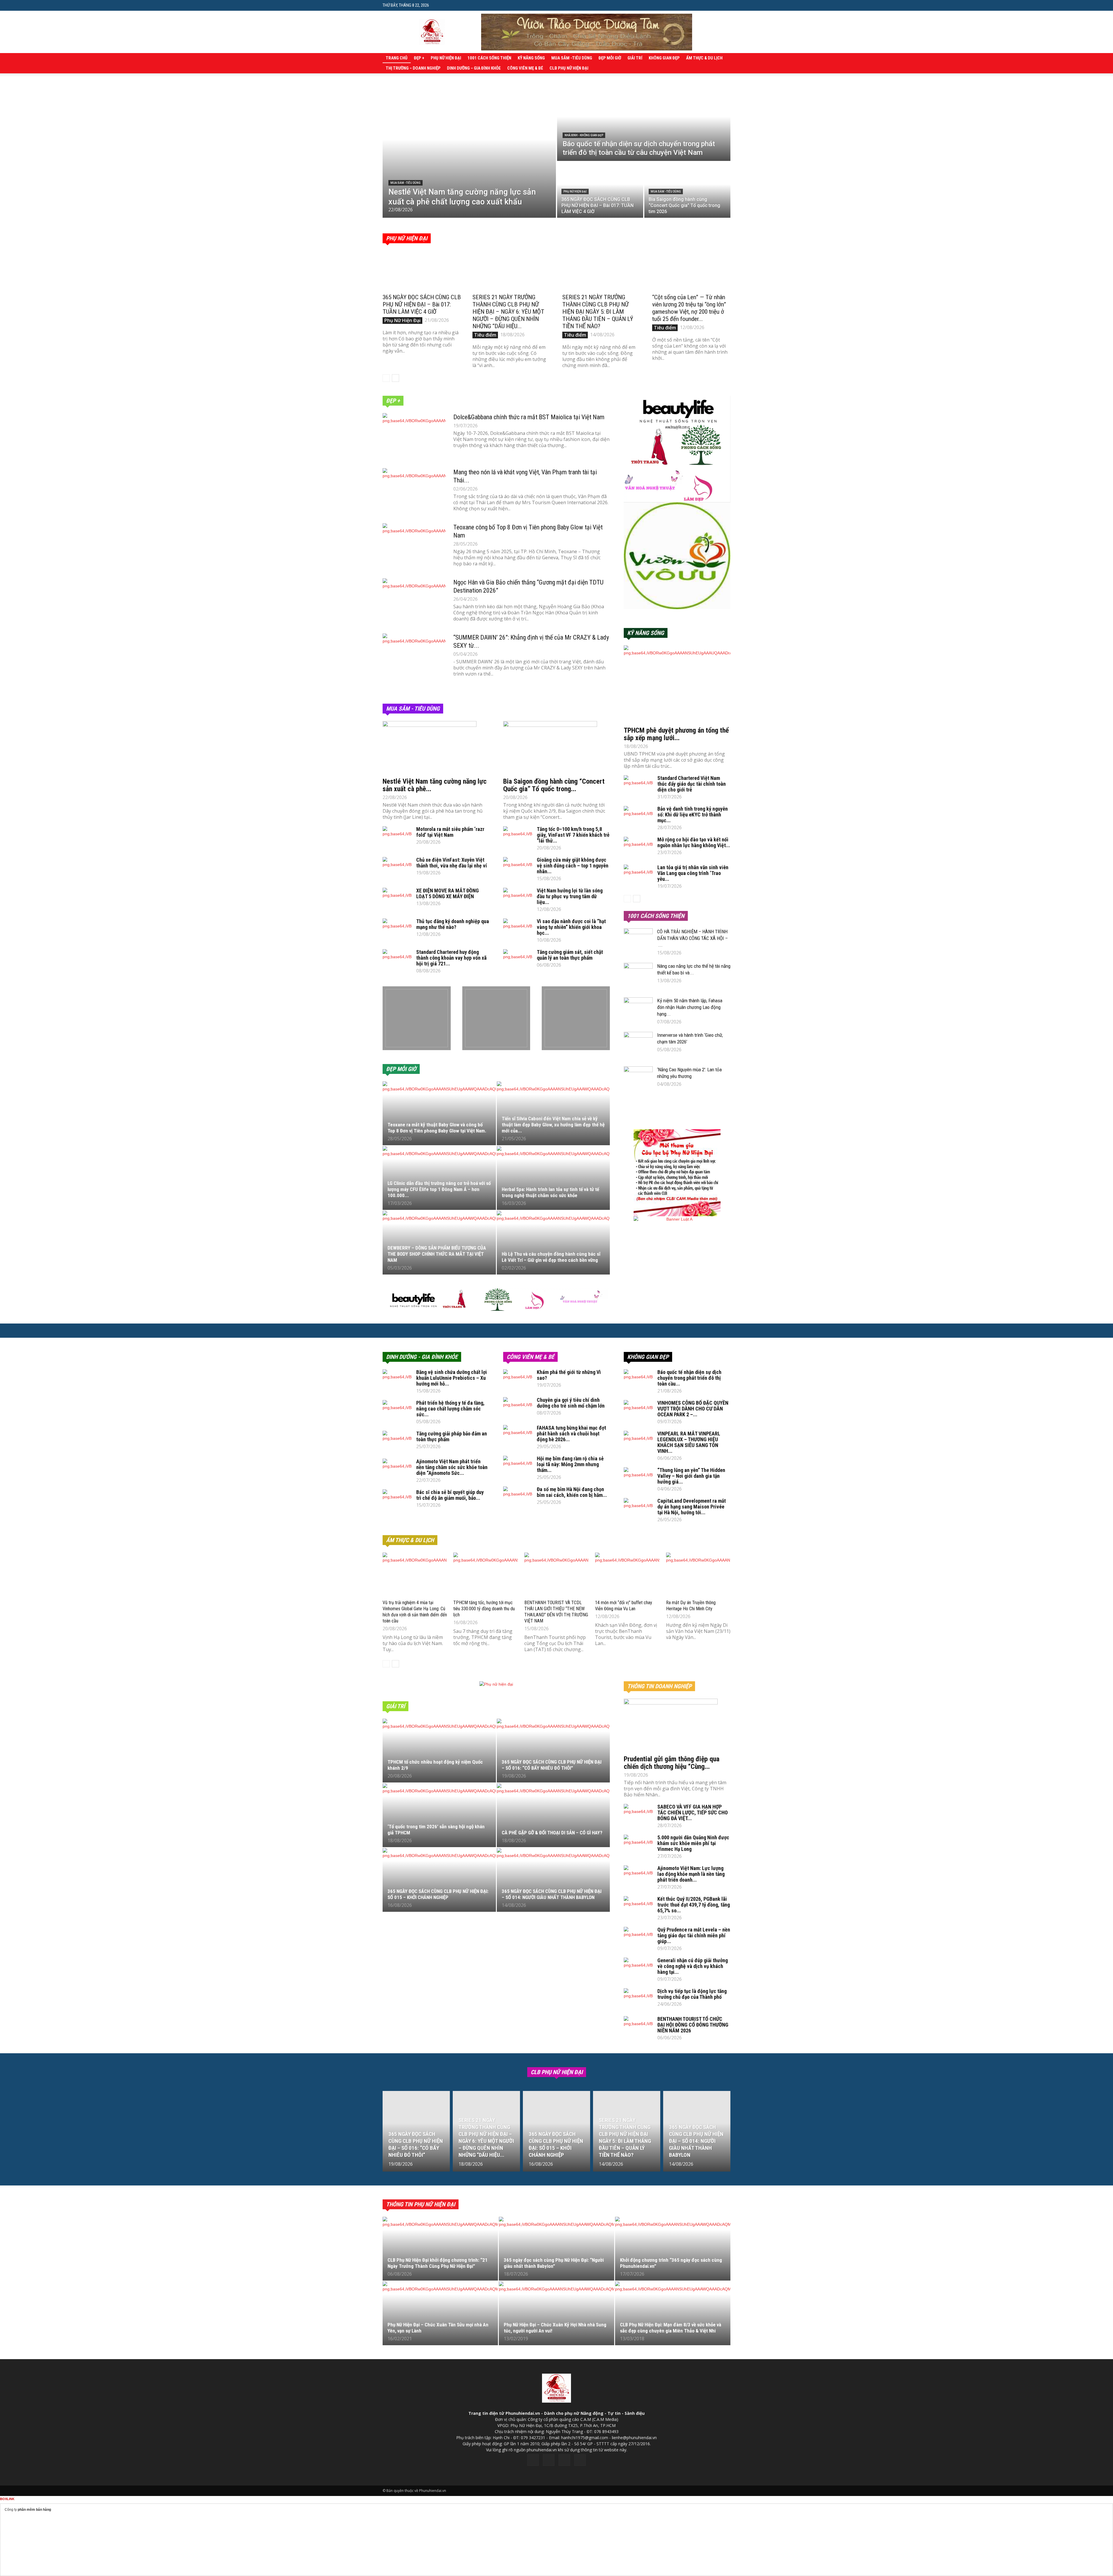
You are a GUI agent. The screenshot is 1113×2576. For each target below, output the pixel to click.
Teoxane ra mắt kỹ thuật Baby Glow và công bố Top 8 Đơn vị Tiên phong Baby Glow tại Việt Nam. (437, 1128)
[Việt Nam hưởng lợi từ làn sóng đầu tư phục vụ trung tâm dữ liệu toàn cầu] (518, 898)
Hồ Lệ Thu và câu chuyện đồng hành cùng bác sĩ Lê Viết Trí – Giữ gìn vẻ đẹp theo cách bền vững (551, 1257)
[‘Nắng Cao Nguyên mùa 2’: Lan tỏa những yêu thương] (638, 1077)
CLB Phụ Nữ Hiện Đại (569, 68)
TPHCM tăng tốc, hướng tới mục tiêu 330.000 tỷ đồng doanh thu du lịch (484, 1609)
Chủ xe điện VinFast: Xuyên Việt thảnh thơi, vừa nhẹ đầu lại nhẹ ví (452, 863)
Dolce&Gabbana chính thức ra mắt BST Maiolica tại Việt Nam (529, 417)
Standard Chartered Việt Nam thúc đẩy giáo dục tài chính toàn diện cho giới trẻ (692, 784)
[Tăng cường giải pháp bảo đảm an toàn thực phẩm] (397, 1441)
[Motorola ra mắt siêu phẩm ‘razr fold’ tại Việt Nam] (397, 836)
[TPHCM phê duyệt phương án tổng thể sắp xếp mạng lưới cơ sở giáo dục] (677, 684)
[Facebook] (533, 2460)
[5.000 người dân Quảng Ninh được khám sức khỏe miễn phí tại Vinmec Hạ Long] (638, 1845)
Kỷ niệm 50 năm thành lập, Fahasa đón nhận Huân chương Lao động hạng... (690, 1007)
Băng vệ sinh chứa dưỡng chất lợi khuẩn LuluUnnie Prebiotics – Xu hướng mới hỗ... (452, 1378)
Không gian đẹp (664, 58)
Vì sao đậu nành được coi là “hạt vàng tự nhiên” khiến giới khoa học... (571, 927)
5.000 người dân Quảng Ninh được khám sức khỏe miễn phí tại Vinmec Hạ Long (693, 1843)
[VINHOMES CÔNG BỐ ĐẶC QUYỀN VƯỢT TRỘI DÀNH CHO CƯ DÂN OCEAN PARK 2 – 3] (638, 1410)
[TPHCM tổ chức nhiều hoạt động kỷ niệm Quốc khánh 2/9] (439, 1754)
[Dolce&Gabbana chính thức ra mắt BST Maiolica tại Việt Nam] (414, 435)
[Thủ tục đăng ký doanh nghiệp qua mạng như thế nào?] (397, 929)
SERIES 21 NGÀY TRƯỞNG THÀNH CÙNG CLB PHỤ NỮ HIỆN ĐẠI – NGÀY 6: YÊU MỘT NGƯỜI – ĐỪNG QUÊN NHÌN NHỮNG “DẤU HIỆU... (508, 312)
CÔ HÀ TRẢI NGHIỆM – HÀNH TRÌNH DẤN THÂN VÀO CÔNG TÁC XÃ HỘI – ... (692, 938)
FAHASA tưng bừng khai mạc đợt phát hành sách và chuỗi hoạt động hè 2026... (571, 1434)
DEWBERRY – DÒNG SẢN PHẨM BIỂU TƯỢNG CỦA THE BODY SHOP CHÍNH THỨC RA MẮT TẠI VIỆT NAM (437, 1254)
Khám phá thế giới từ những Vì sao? (569, 1375)
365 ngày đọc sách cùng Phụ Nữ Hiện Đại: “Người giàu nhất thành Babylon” (554, 2263)
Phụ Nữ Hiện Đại (446, 58)
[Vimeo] (564, 2460)
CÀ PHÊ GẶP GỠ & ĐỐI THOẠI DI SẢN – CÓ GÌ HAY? (552, 1833)
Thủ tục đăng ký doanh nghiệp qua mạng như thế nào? (453, 924)
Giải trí (635, 58)
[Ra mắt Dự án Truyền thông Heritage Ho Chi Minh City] (698, 1575)
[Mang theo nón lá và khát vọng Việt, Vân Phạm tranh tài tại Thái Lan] (414, 490)
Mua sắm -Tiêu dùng (572, 58)
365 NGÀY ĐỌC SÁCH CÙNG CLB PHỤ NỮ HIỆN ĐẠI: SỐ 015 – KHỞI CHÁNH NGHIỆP (438, 1894)
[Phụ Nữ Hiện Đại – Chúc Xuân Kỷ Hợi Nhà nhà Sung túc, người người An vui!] (556, 2317)
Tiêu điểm (485, 335)
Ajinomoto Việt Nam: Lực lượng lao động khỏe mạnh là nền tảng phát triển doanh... (691, 1874)
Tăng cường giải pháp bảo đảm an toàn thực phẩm (452, 1436)
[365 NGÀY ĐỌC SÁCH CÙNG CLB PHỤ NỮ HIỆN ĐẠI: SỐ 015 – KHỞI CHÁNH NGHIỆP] (439, 1883)
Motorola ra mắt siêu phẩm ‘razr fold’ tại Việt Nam (450, 832)
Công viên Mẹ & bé (525, 68)
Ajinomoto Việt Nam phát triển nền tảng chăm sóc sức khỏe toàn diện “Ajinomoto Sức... (452, 1467)
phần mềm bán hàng (34, 2510)
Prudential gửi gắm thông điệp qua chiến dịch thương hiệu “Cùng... (672, 1763)
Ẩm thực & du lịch (704, 58)
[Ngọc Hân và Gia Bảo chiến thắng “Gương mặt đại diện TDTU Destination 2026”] (414, 600)
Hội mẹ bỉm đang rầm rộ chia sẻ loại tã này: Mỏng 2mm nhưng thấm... (570, 1464)
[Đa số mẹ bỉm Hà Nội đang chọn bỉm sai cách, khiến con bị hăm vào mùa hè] (518, 1497)
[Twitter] (549, 2460)
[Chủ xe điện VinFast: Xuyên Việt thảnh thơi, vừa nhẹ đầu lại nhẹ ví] (397, 867)
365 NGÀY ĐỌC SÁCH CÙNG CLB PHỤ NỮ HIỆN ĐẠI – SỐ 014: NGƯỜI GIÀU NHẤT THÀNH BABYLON (552, 1894)
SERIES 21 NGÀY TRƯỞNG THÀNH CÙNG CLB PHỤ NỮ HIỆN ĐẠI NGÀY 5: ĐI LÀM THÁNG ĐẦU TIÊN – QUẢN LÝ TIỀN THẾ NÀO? (598, 312)
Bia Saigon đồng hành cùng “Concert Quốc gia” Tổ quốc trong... (554, 785)
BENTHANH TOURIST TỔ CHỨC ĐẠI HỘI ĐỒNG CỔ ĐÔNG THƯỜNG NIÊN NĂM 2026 (693, 2025)
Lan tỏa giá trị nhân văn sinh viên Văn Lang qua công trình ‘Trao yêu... (693, 873)
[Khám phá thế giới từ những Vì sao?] (518, 1379)
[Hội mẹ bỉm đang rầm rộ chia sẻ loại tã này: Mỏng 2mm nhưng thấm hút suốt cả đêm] (518, 1466)
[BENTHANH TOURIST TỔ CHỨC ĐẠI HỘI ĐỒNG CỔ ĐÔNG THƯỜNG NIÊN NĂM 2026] (638, 2026)
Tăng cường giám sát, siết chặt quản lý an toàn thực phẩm (570, 955)
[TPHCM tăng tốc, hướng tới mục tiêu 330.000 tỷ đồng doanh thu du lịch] (485, 1575)
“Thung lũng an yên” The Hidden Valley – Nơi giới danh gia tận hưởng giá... (691, 1476)
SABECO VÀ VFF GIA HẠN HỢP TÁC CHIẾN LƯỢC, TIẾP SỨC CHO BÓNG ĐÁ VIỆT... (693, 1812)
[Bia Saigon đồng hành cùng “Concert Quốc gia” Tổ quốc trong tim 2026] (687, 190)
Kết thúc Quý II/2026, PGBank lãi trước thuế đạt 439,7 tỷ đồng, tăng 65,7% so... (694, 1905)
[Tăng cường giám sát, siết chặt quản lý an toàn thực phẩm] (518, 959)
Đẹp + (419, 58)
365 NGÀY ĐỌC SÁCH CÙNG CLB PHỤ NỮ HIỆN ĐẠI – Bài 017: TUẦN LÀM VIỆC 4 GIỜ (422, 304)
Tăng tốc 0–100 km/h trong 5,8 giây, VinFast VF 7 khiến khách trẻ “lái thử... (573, 835)
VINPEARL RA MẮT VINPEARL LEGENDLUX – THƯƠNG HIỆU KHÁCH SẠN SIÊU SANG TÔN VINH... (689, 1442)
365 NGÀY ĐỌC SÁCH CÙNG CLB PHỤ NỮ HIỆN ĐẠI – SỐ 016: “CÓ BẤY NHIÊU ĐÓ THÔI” (552, 1765)
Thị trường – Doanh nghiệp (413, 68)
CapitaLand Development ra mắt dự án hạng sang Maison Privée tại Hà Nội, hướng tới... (692, 1507)
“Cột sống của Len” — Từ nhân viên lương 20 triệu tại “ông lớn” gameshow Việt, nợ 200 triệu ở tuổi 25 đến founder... (689, 308)
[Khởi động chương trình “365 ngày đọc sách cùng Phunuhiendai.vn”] (673, 2252)
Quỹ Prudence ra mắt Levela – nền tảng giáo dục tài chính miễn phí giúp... (694, 1935)
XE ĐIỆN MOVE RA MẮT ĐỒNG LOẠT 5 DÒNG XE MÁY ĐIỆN (448, 893)
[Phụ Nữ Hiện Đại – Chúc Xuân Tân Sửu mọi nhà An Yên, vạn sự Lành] (440, 2317)
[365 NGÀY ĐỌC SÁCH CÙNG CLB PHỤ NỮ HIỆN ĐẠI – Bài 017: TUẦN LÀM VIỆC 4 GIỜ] (600, 190)
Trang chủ (397, 58)
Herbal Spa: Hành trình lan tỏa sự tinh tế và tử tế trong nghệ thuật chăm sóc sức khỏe (550, 1192)
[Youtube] (580, 2460)
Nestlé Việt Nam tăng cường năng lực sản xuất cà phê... (435, 785)
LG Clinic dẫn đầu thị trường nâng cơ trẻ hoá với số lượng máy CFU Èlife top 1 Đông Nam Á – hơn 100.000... (439, 1189)
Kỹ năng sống (531, 58)
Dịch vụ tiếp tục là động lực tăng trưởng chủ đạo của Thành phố (692, 1994)
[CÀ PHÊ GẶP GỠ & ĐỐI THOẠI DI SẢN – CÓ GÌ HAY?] (553, 1818)
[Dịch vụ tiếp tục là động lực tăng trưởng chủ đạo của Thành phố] (638, 1998)
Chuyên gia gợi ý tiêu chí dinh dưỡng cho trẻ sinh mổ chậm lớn (571, 1403)
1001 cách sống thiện (489, 58)
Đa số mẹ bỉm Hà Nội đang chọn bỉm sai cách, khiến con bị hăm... (572, 1492)
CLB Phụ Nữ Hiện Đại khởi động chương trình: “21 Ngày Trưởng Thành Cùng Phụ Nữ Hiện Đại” (438, 2263)
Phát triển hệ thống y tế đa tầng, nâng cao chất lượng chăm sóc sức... (450, 1409)
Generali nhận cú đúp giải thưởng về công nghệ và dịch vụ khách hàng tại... (693, 1966)
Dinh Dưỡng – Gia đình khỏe (474, 68)
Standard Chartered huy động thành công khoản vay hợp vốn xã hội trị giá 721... (451, 958)
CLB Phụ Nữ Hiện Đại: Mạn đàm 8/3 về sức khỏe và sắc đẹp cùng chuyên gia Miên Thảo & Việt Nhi (671, 2328)
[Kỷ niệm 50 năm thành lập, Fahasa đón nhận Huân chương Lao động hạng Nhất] (638, 1007)
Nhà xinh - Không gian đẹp (584, 135)
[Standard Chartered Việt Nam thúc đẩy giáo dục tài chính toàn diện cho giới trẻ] (638, 785)
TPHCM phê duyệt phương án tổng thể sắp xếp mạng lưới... (676, 734)
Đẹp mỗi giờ (610, 58)
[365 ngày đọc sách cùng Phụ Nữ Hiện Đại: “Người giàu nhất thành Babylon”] (556, 2252)
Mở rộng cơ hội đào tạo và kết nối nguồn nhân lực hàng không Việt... (694, 842)
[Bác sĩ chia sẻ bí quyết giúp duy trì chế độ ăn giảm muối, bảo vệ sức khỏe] (397, 1500)
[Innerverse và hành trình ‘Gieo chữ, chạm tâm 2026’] (638, 1043)
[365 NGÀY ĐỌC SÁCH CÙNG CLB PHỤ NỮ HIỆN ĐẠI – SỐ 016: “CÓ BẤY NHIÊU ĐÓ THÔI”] (553, 1754)
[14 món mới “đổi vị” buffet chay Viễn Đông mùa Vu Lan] (627, 1575)
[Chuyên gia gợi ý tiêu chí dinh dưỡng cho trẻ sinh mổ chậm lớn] (518, 1407)
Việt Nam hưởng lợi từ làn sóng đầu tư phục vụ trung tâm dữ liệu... (570, 896)
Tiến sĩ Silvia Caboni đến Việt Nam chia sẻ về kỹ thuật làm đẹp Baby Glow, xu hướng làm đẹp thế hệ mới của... (553, 1125)
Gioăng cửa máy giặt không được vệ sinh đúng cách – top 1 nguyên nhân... (573, 866)
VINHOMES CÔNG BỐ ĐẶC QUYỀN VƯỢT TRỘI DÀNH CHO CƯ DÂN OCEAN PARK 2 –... (693, 1409)
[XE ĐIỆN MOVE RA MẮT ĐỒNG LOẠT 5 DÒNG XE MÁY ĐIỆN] (397, 898)
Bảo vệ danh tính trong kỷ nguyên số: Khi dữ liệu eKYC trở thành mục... (693, 815)
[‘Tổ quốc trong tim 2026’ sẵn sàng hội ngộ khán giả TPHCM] (439, 1818)
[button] (726, 5)
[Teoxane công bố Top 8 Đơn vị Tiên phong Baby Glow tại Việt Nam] (414, 545)
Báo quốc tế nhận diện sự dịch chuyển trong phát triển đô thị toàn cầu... (689, 1378)
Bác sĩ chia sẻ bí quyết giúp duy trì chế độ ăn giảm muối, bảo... (450, 1495)
